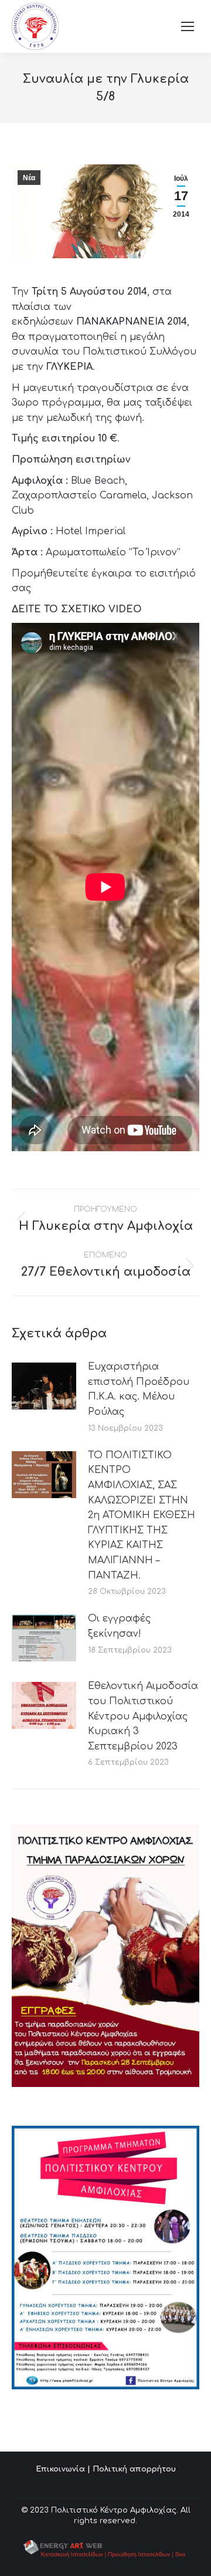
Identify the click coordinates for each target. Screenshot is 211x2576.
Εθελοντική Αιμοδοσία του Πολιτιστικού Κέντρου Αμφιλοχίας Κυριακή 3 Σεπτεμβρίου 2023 (143, 1716)
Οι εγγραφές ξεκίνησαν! (119, 1626)
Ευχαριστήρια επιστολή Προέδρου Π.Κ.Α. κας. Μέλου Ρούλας (139, 1389)
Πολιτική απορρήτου (134, 2469)
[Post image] (44, 1386)
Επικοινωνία (60, 2469)
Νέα (29, 178)
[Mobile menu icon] (188, 26)
